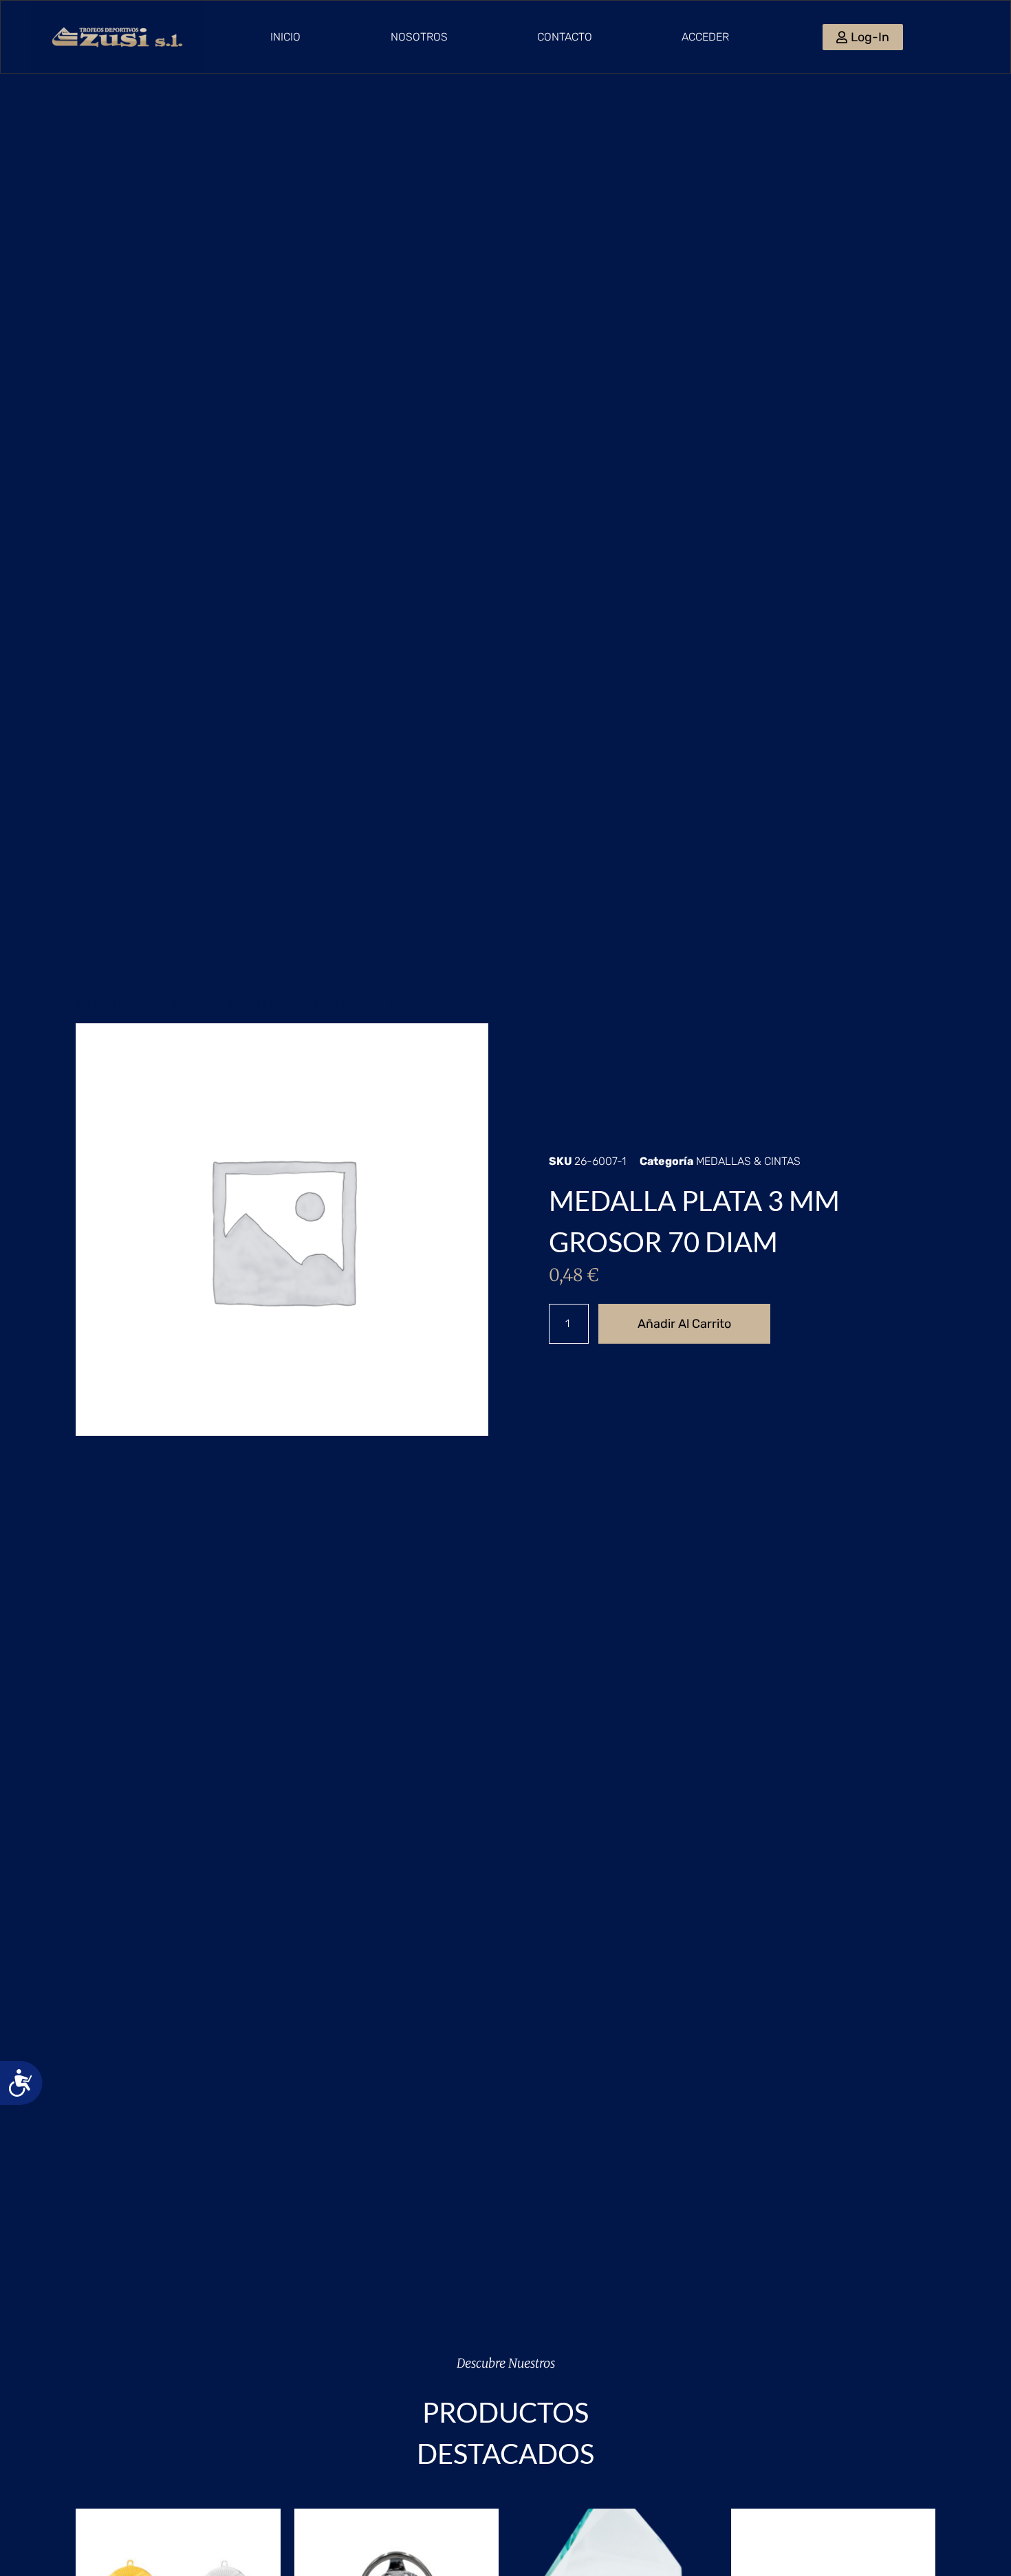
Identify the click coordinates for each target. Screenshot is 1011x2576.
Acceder (705, 37)
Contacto (565, 37)
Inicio (285, 37)
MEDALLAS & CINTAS (165, 1004)
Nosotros (419, 37)
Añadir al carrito (684, 1324)
